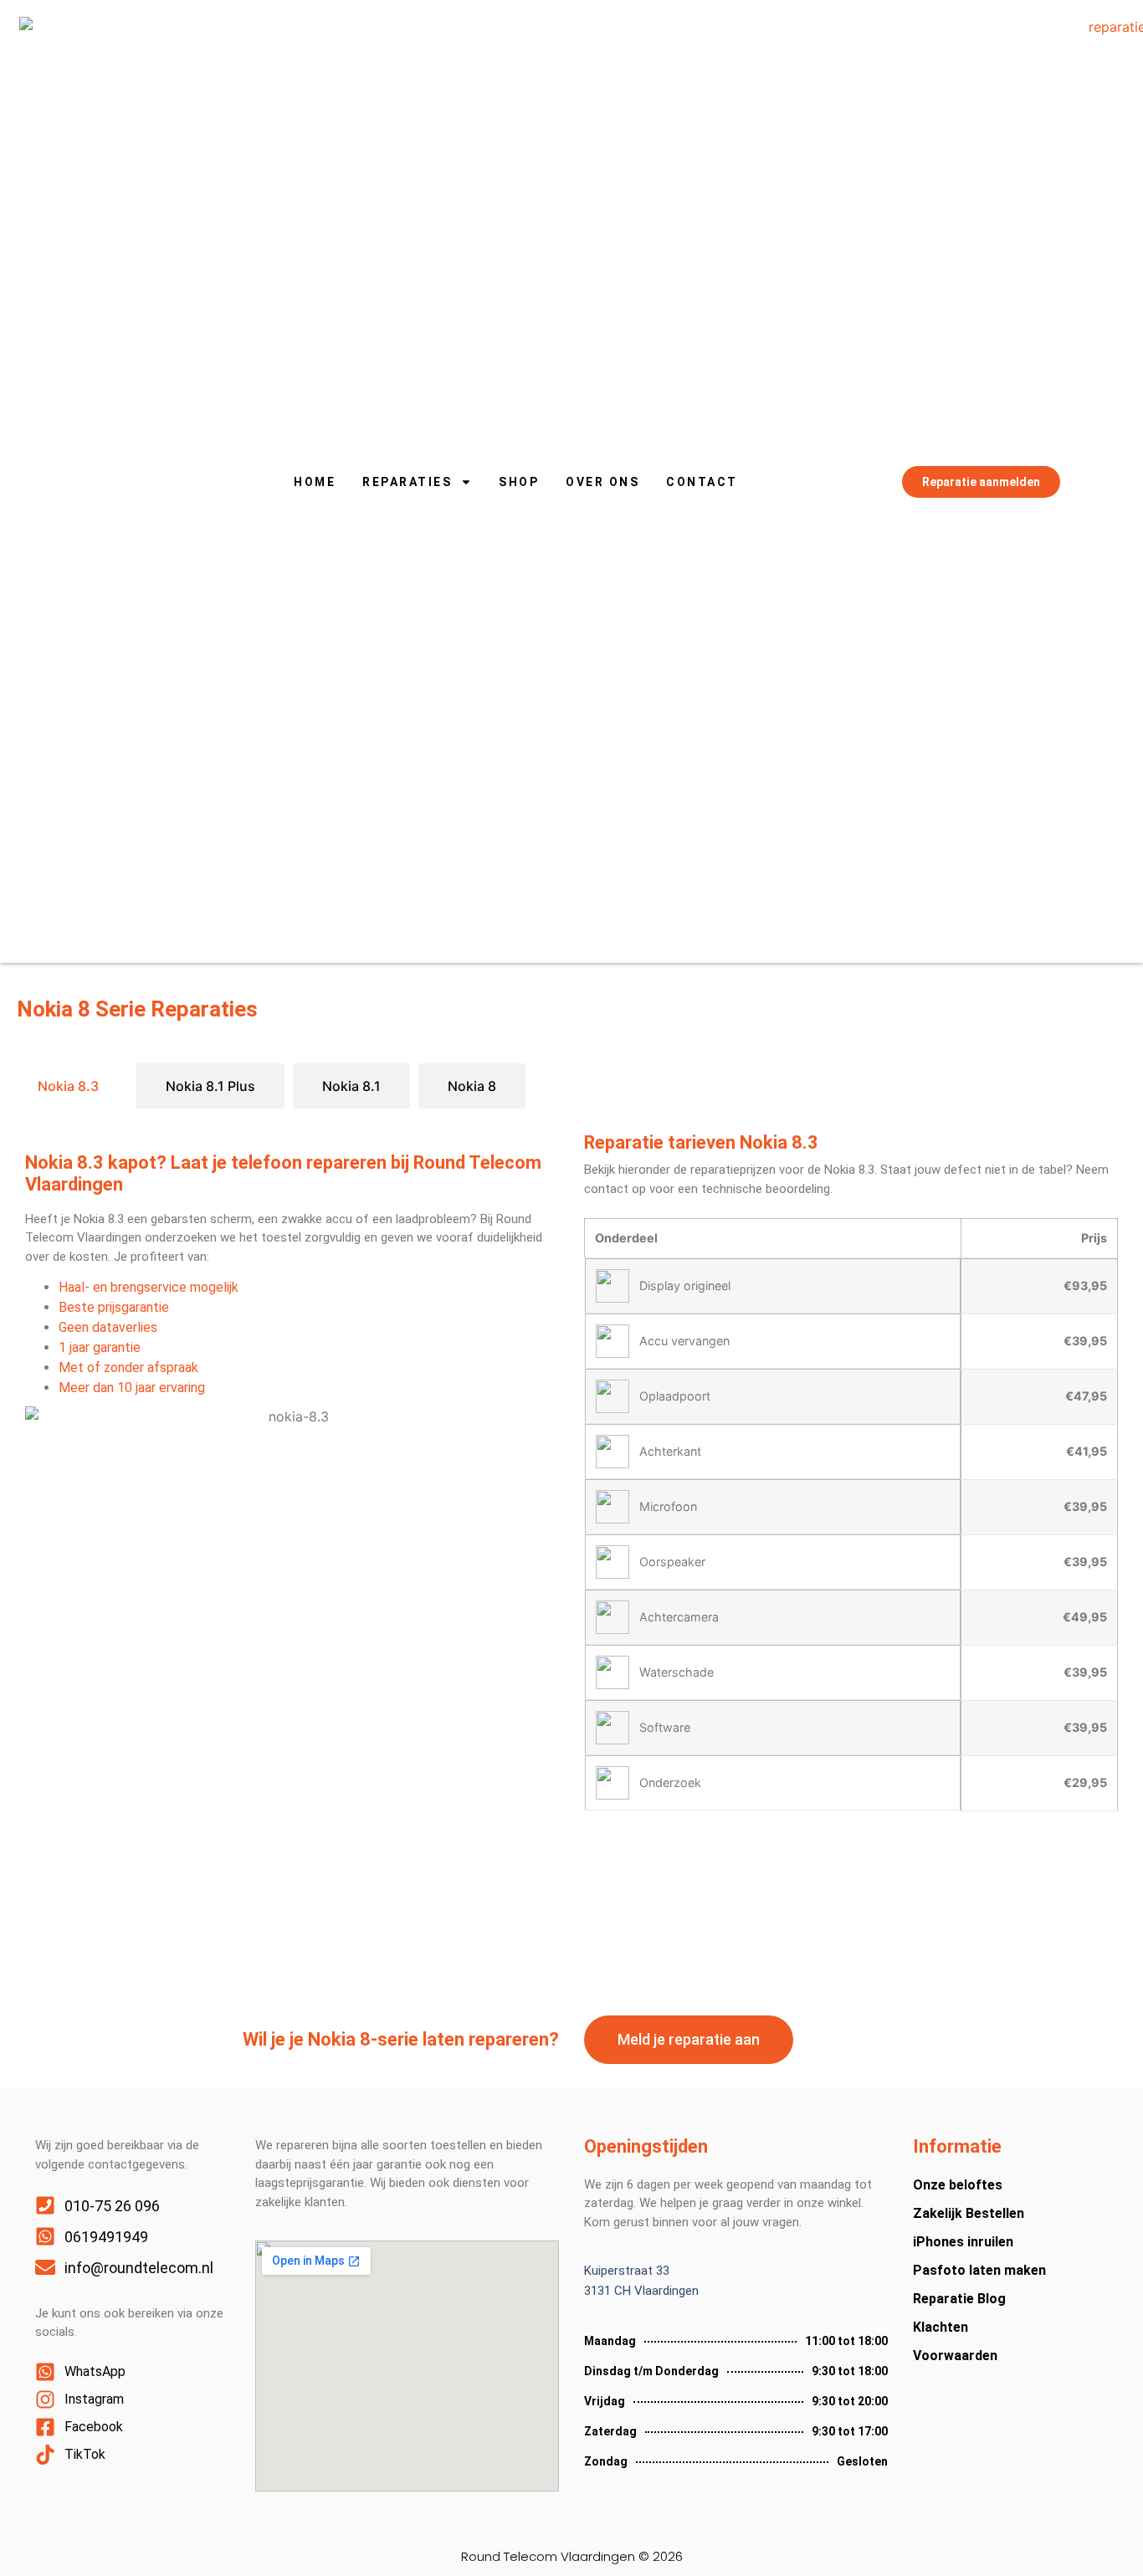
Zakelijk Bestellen (969, 2213)
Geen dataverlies (108, 1327)
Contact (702, 482)
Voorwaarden (955, 2356)
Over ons (602, 482)
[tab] (68, 1086)
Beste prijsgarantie (114, 1307)
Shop (519, 482)
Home (315, 482)
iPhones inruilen (963, 2242)
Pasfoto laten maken (979, 2270)
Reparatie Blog (959, 2299)
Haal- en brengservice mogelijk (149, 1287)
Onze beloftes (958, 2185)
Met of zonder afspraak (128, 1367)
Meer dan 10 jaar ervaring (132, 1388)
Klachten (941, 2327)
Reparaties (407, 482)
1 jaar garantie (100, 1347)
